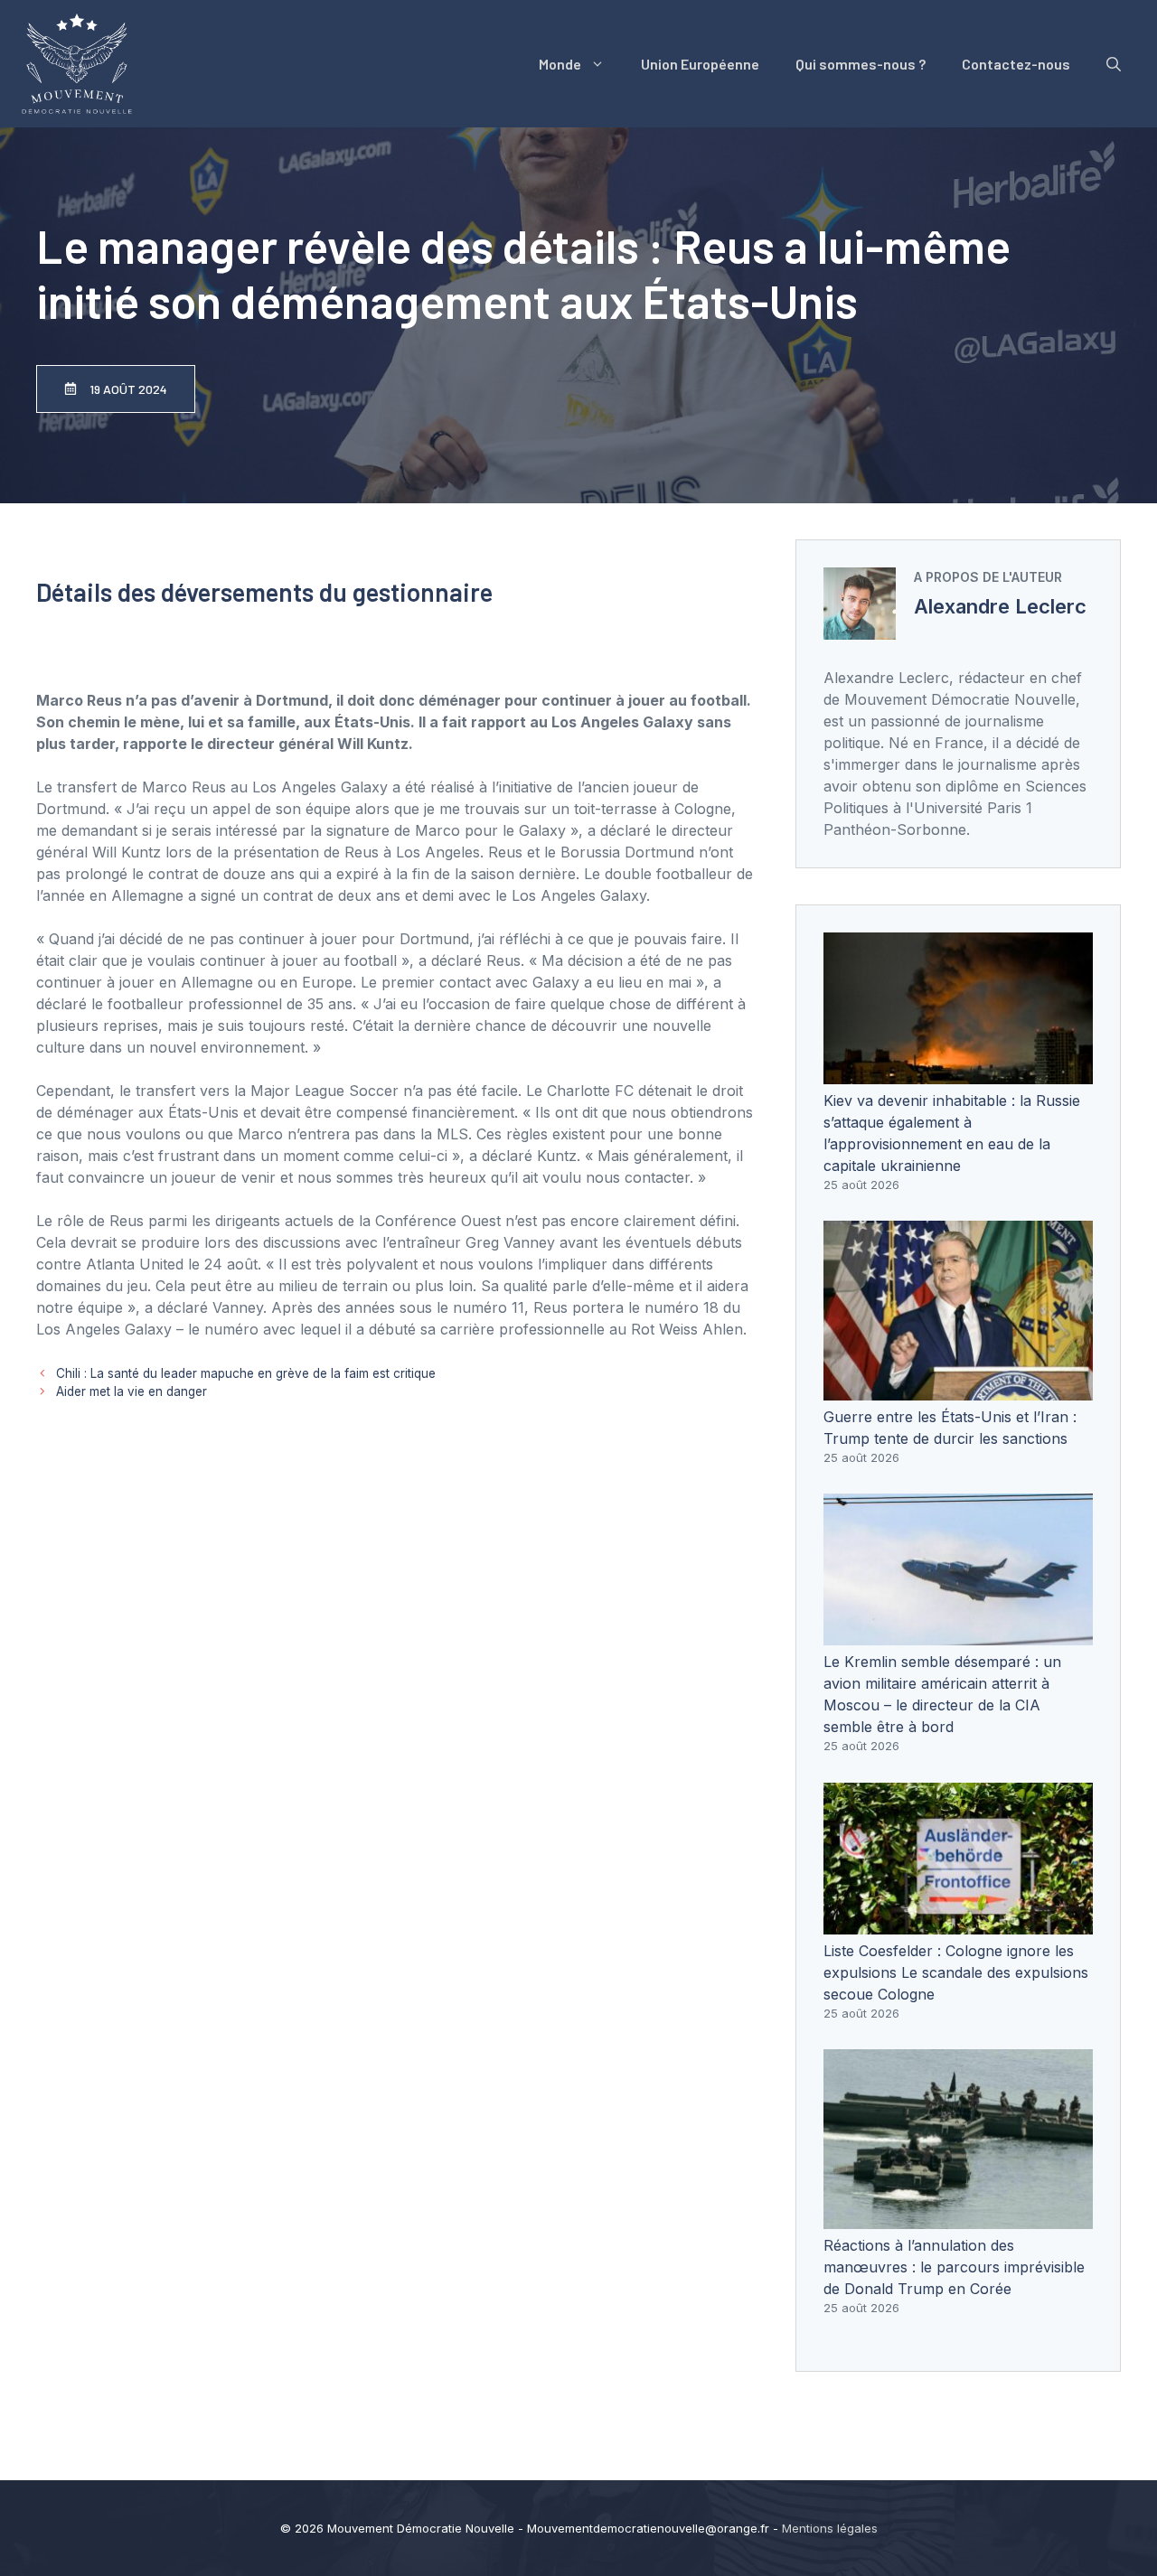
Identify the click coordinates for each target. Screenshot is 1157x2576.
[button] (1114, 64)
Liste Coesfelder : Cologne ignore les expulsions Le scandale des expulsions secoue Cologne (956, 1972)
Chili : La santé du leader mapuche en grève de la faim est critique (246, 1373)
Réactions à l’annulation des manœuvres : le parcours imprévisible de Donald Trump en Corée (954, 2267)
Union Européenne (700, 64)
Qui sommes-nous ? (861, 64)
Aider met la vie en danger (132, 1391)
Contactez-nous (1016, 64)
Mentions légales (830, 2528)
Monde (560, 64)
